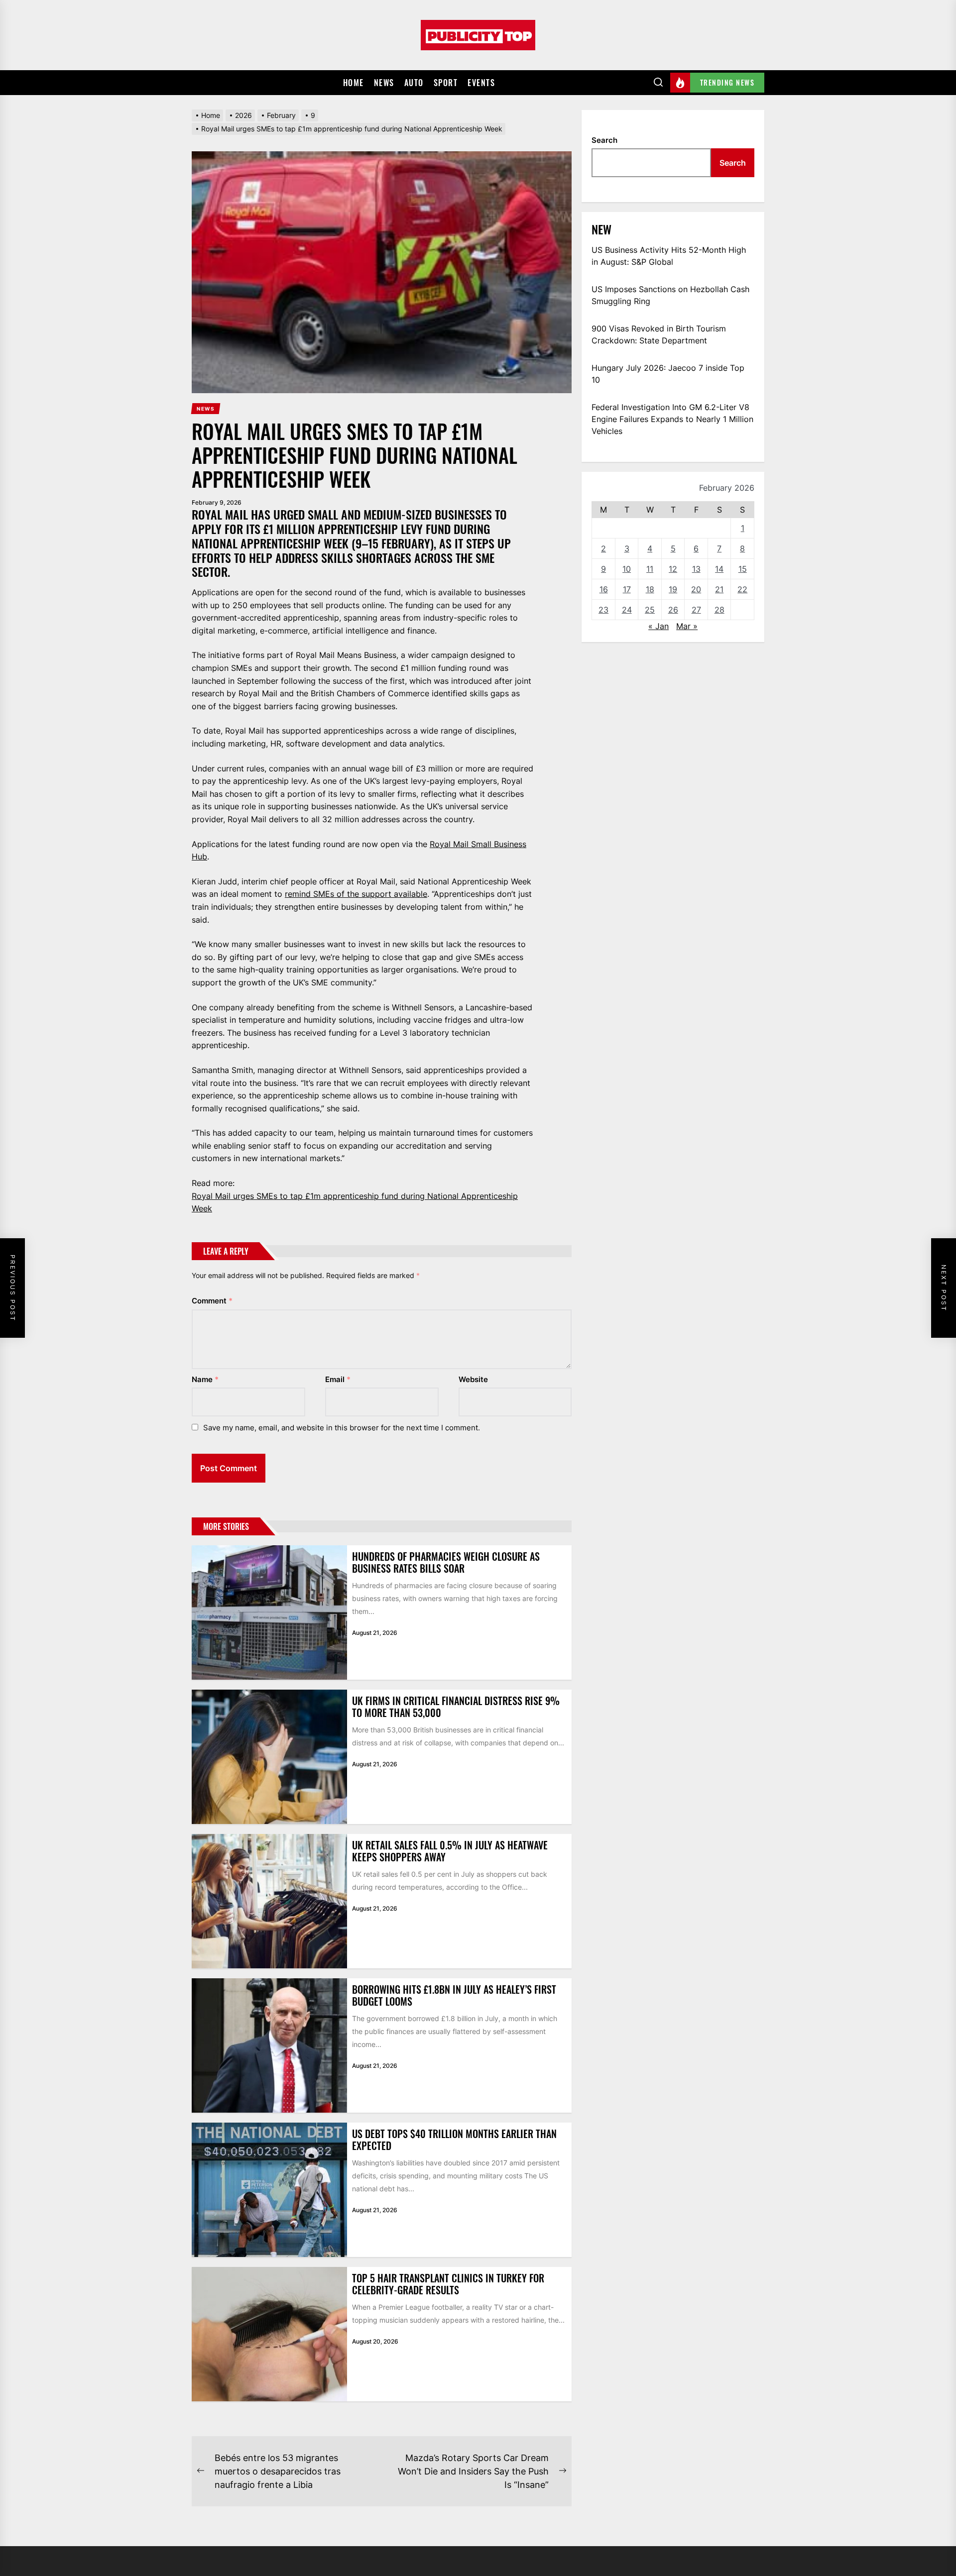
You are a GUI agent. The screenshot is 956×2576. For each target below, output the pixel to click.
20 (696, 589)
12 (673, 569)
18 (650, 589)
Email (338, 1379)
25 (650, 610)
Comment (212, 1301)
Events (481, 83)
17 (627, 589)
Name (205, 1379)
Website (473, 1379)
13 (696, 569)
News (384, 83)
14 (719, 569)
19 (673, 589)
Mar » (687, 626)
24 (627, 610)
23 (603, 610)
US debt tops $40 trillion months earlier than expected (454, 2140)
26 (673, 610)
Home (354, 83)
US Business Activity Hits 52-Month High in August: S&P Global (669, 256)
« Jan (658, 626)
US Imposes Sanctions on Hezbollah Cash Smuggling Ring (670, 295)
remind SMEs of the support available (356, 894)
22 (742, 589)
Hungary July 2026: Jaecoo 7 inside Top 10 (668, 374)
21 (719, 589)
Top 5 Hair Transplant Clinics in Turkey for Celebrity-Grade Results (448, 2284)
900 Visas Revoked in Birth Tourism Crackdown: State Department (659, 334)
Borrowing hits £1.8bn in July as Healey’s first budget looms (454, 1995)
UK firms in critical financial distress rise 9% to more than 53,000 (456, 1707)
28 (719, 610)
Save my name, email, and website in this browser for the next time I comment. (342, 1428)
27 (696, 610)
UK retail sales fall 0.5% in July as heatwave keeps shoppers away (450, 1851)
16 (604, 589)
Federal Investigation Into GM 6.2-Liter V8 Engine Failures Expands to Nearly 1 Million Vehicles (672, 419)
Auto (414, 83)
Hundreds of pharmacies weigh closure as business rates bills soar (446, 1562)
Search (604, 140)
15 (743, 569)
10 (627, 569)
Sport (446, 83)
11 (650, 569)
